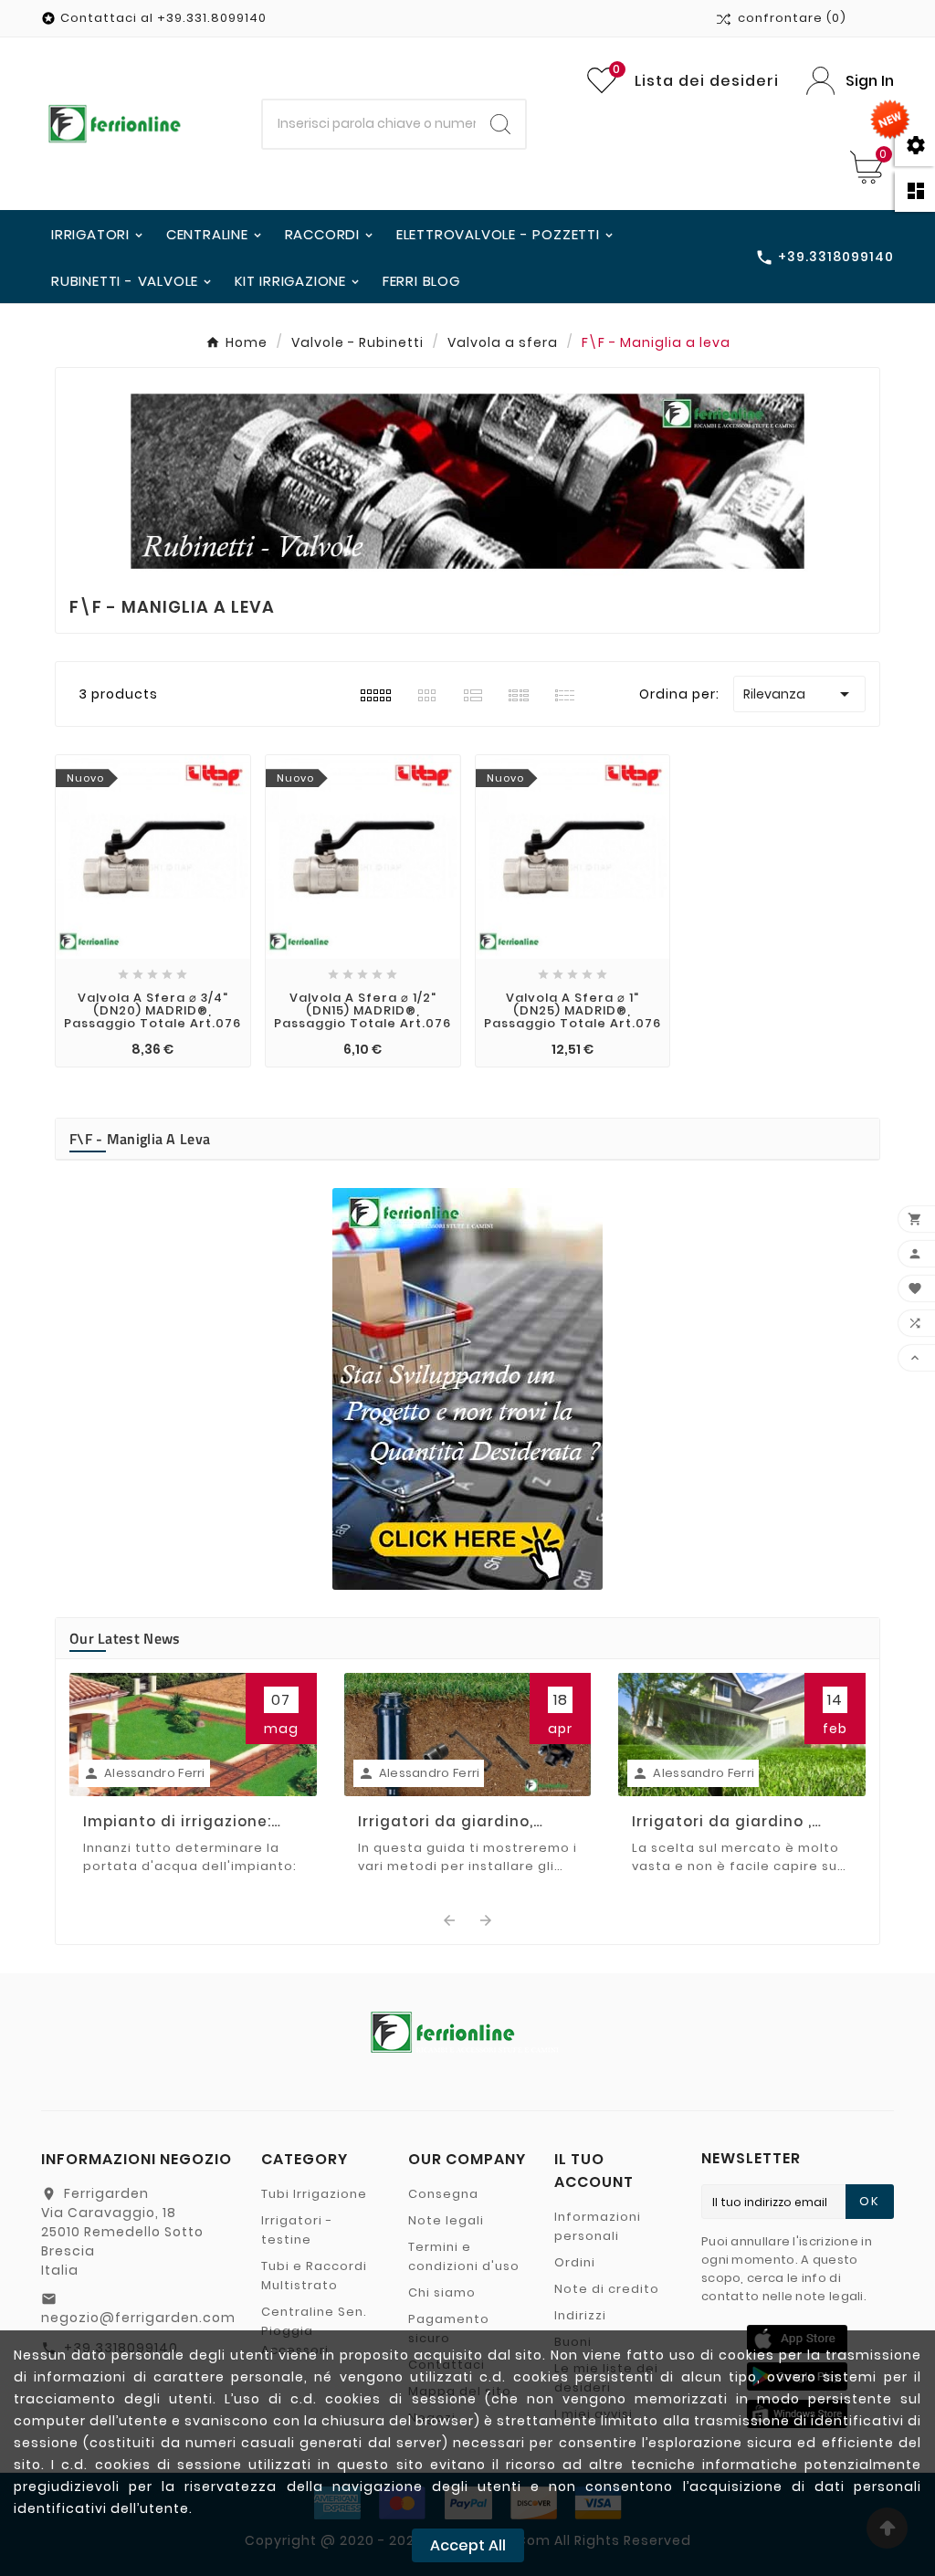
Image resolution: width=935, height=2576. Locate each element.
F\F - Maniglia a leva (140, 1139)
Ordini (575, 2262)
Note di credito (607, 2289)
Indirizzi (580, 2315)
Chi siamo (442, 2292)
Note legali (446, 2220)
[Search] (500, 124)
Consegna (443, 2194)
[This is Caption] (467, 1389)
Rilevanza (799, 694)
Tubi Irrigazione (314, 2194)
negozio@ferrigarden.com (138, 2318)
